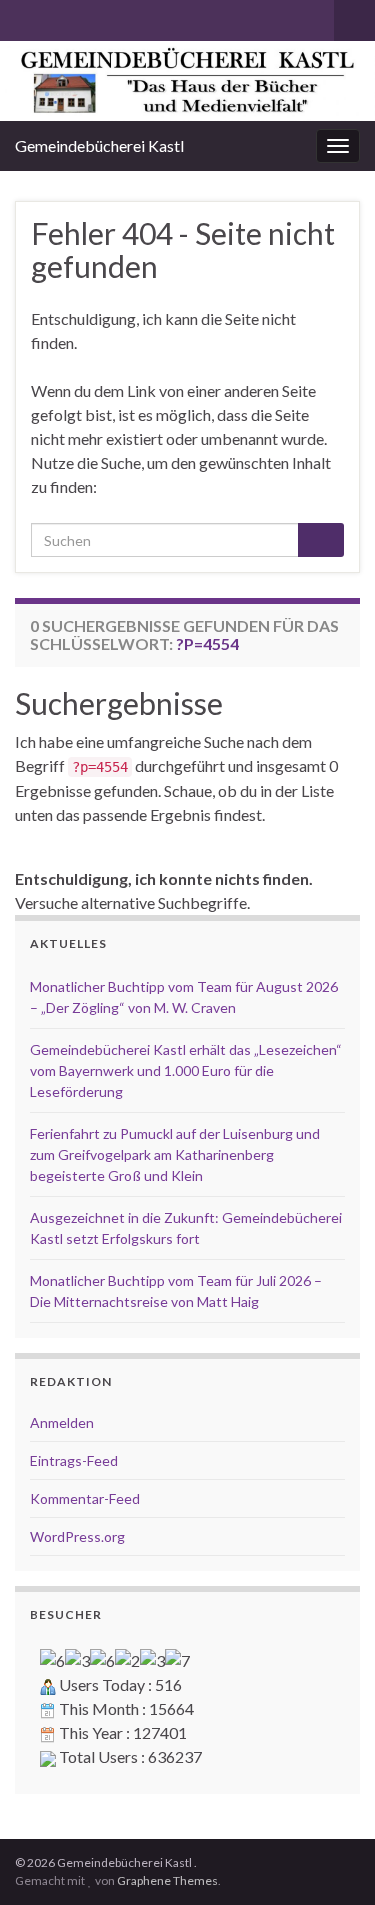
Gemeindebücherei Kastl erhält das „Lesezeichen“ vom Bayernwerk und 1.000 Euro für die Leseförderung (186, 1070)
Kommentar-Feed (85, 1498)
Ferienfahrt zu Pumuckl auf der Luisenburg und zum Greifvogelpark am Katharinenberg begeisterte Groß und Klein (175, 1154)
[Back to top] (330, 1860)
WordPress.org (77, 1536)
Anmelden (62, 1422)
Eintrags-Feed (74, 1460)
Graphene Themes (167, 1880)
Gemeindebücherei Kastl (99, 145)
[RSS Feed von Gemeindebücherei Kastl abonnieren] (24, 16)
